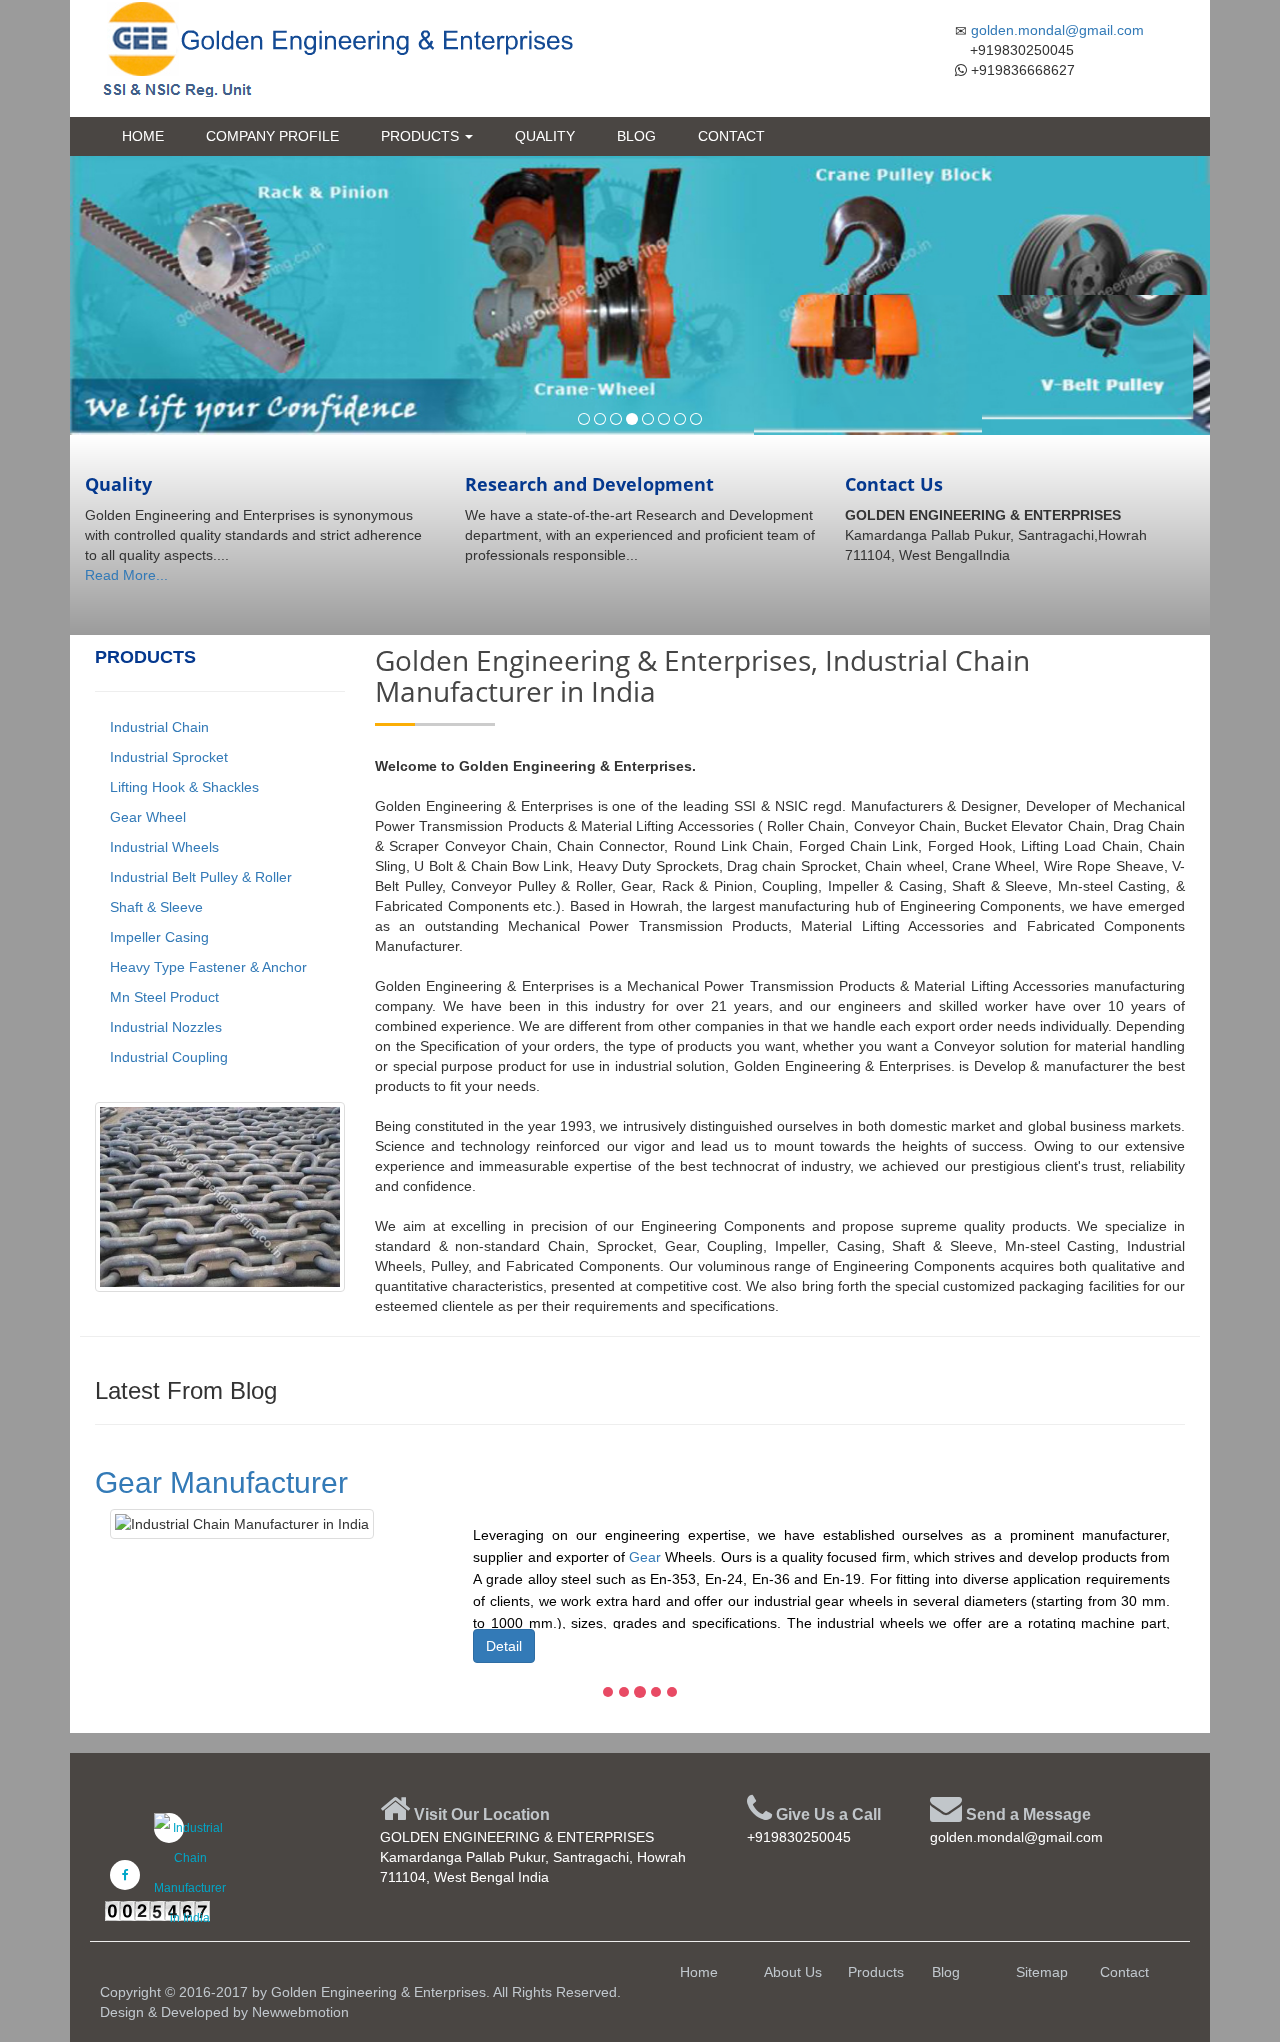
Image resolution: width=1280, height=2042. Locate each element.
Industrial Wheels (162, 847)
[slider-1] (584, 419)
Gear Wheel (146, 817)
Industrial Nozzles (164, 1027)
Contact (731, 136)
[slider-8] (696, 419)
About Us (793, 1972)
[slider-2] (600, 419)
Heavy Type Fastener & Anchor (206, 967)
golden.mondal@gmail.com (1057, 30)
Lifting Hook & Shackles (182, 787)
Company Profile (272, 136)
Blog (636, 136)
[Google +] (169, 1828)
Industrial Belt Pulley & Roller (199, 877)
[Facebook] (125, 1875)
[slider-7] (680, 419)
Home (143, 136)
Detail (504, 1646)
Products (422, 136)
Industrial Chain (157, 727)
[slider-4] (632, 419)
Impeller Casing (157, 937)
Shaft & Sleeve (154, 907)
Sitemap (1042, 1972)
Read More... (126, 575)
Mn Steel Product (162, 997)
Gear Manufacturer (221, 1482)
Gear (645, 1557)
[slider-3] (616, 419)
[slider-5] (648, 419)
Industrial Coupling (167, 1057)
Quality (545, 136)
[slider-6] (664, 419)
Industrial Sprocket (167, 757)
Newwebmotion (300, 2012)
